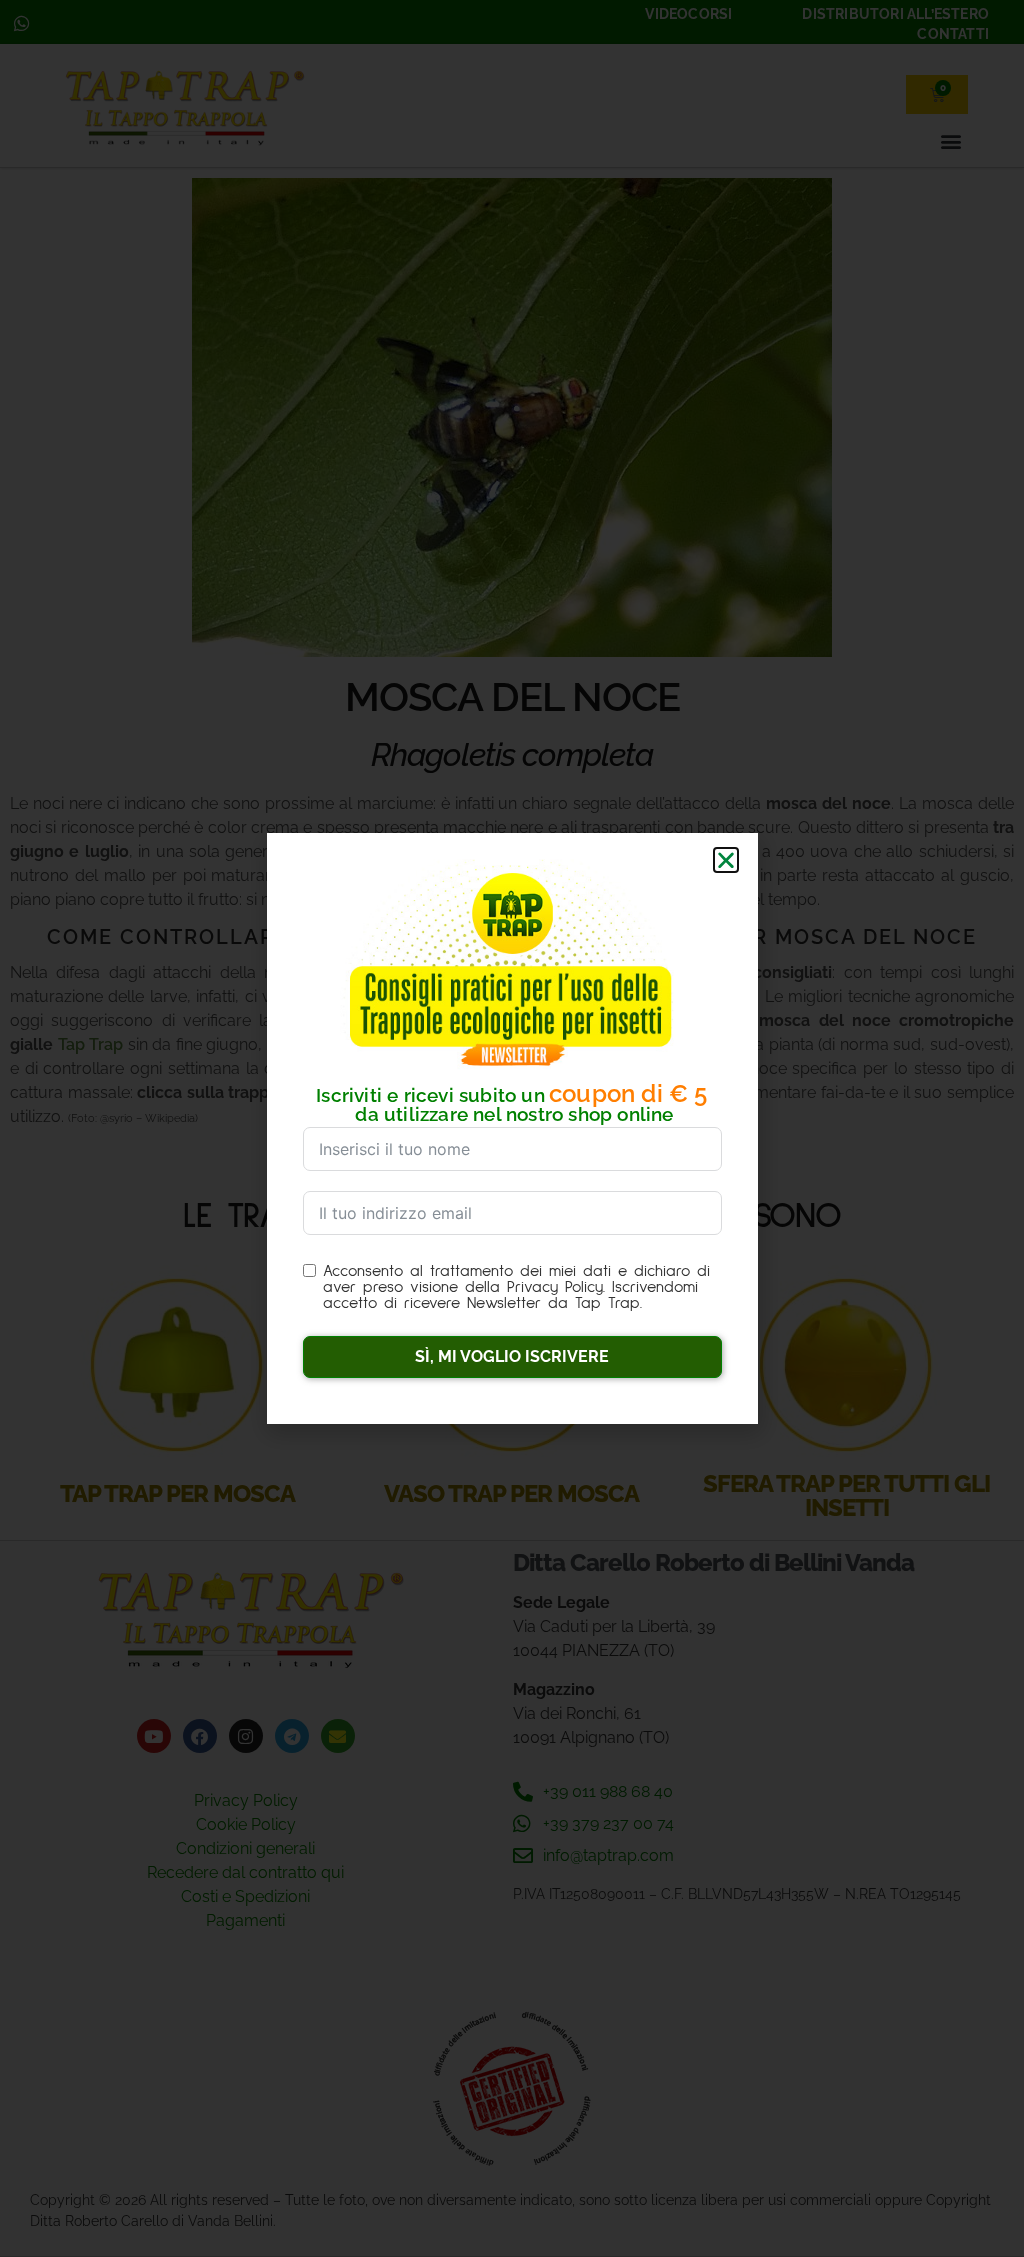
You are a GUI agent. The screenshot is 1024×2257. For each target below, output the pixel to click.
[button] (726, 860)
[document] (512, 1128)
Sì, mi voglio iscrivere (512, 1356)
